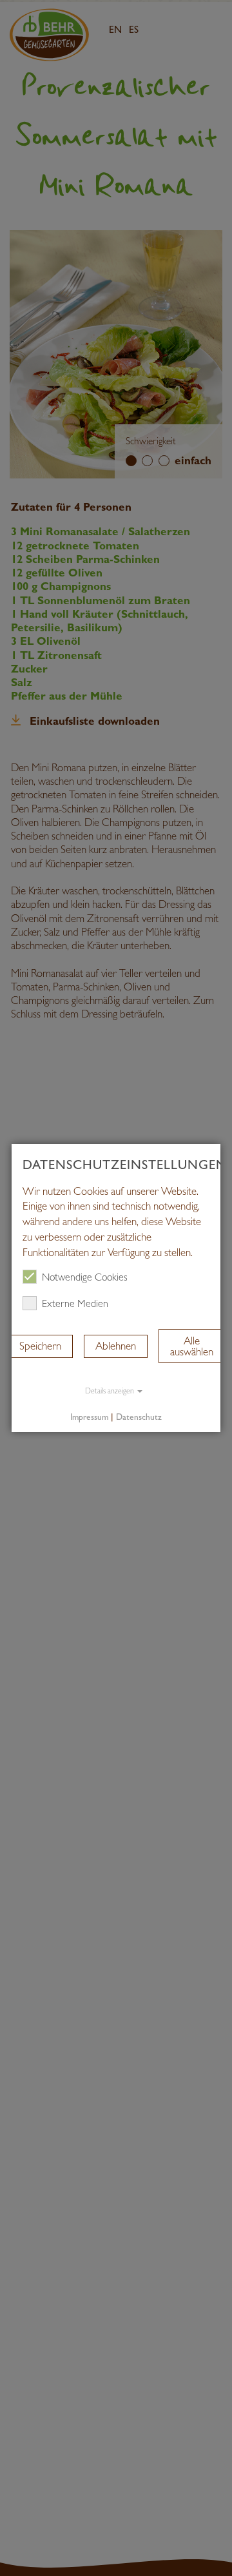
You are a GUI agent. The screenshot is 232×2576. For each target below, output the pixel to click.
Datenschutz (139, 1417)
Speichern (40, 1346)
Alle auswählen (192, 1346)
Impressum (89, 1417)
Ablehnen (116, 1346)
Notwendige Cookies (85, 1278)
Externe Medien (75, 1304)
